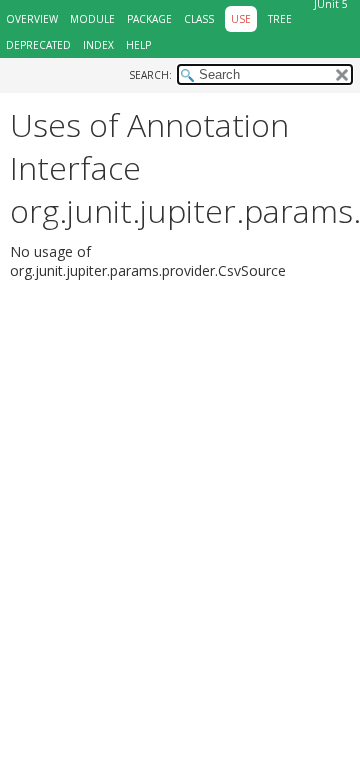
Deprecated (38, 45)
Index (98, 45)
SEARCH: (150, 75)
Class (199, 19)
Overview (32, 19)
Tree (280, 19)
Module (92, 19)
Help (138, 45)
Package (149, 19)
